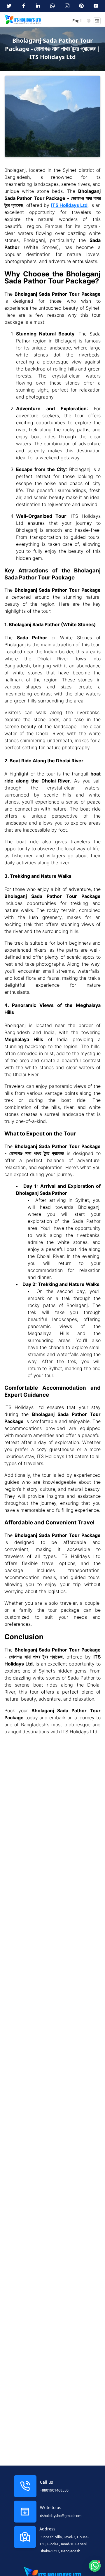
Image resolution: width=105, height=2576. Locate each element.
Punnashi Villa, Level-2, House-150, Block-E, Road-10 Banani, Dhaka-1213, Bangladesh (64, 2544)
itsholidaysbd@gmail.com (61, 2516)
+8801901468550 (54, 2490)
